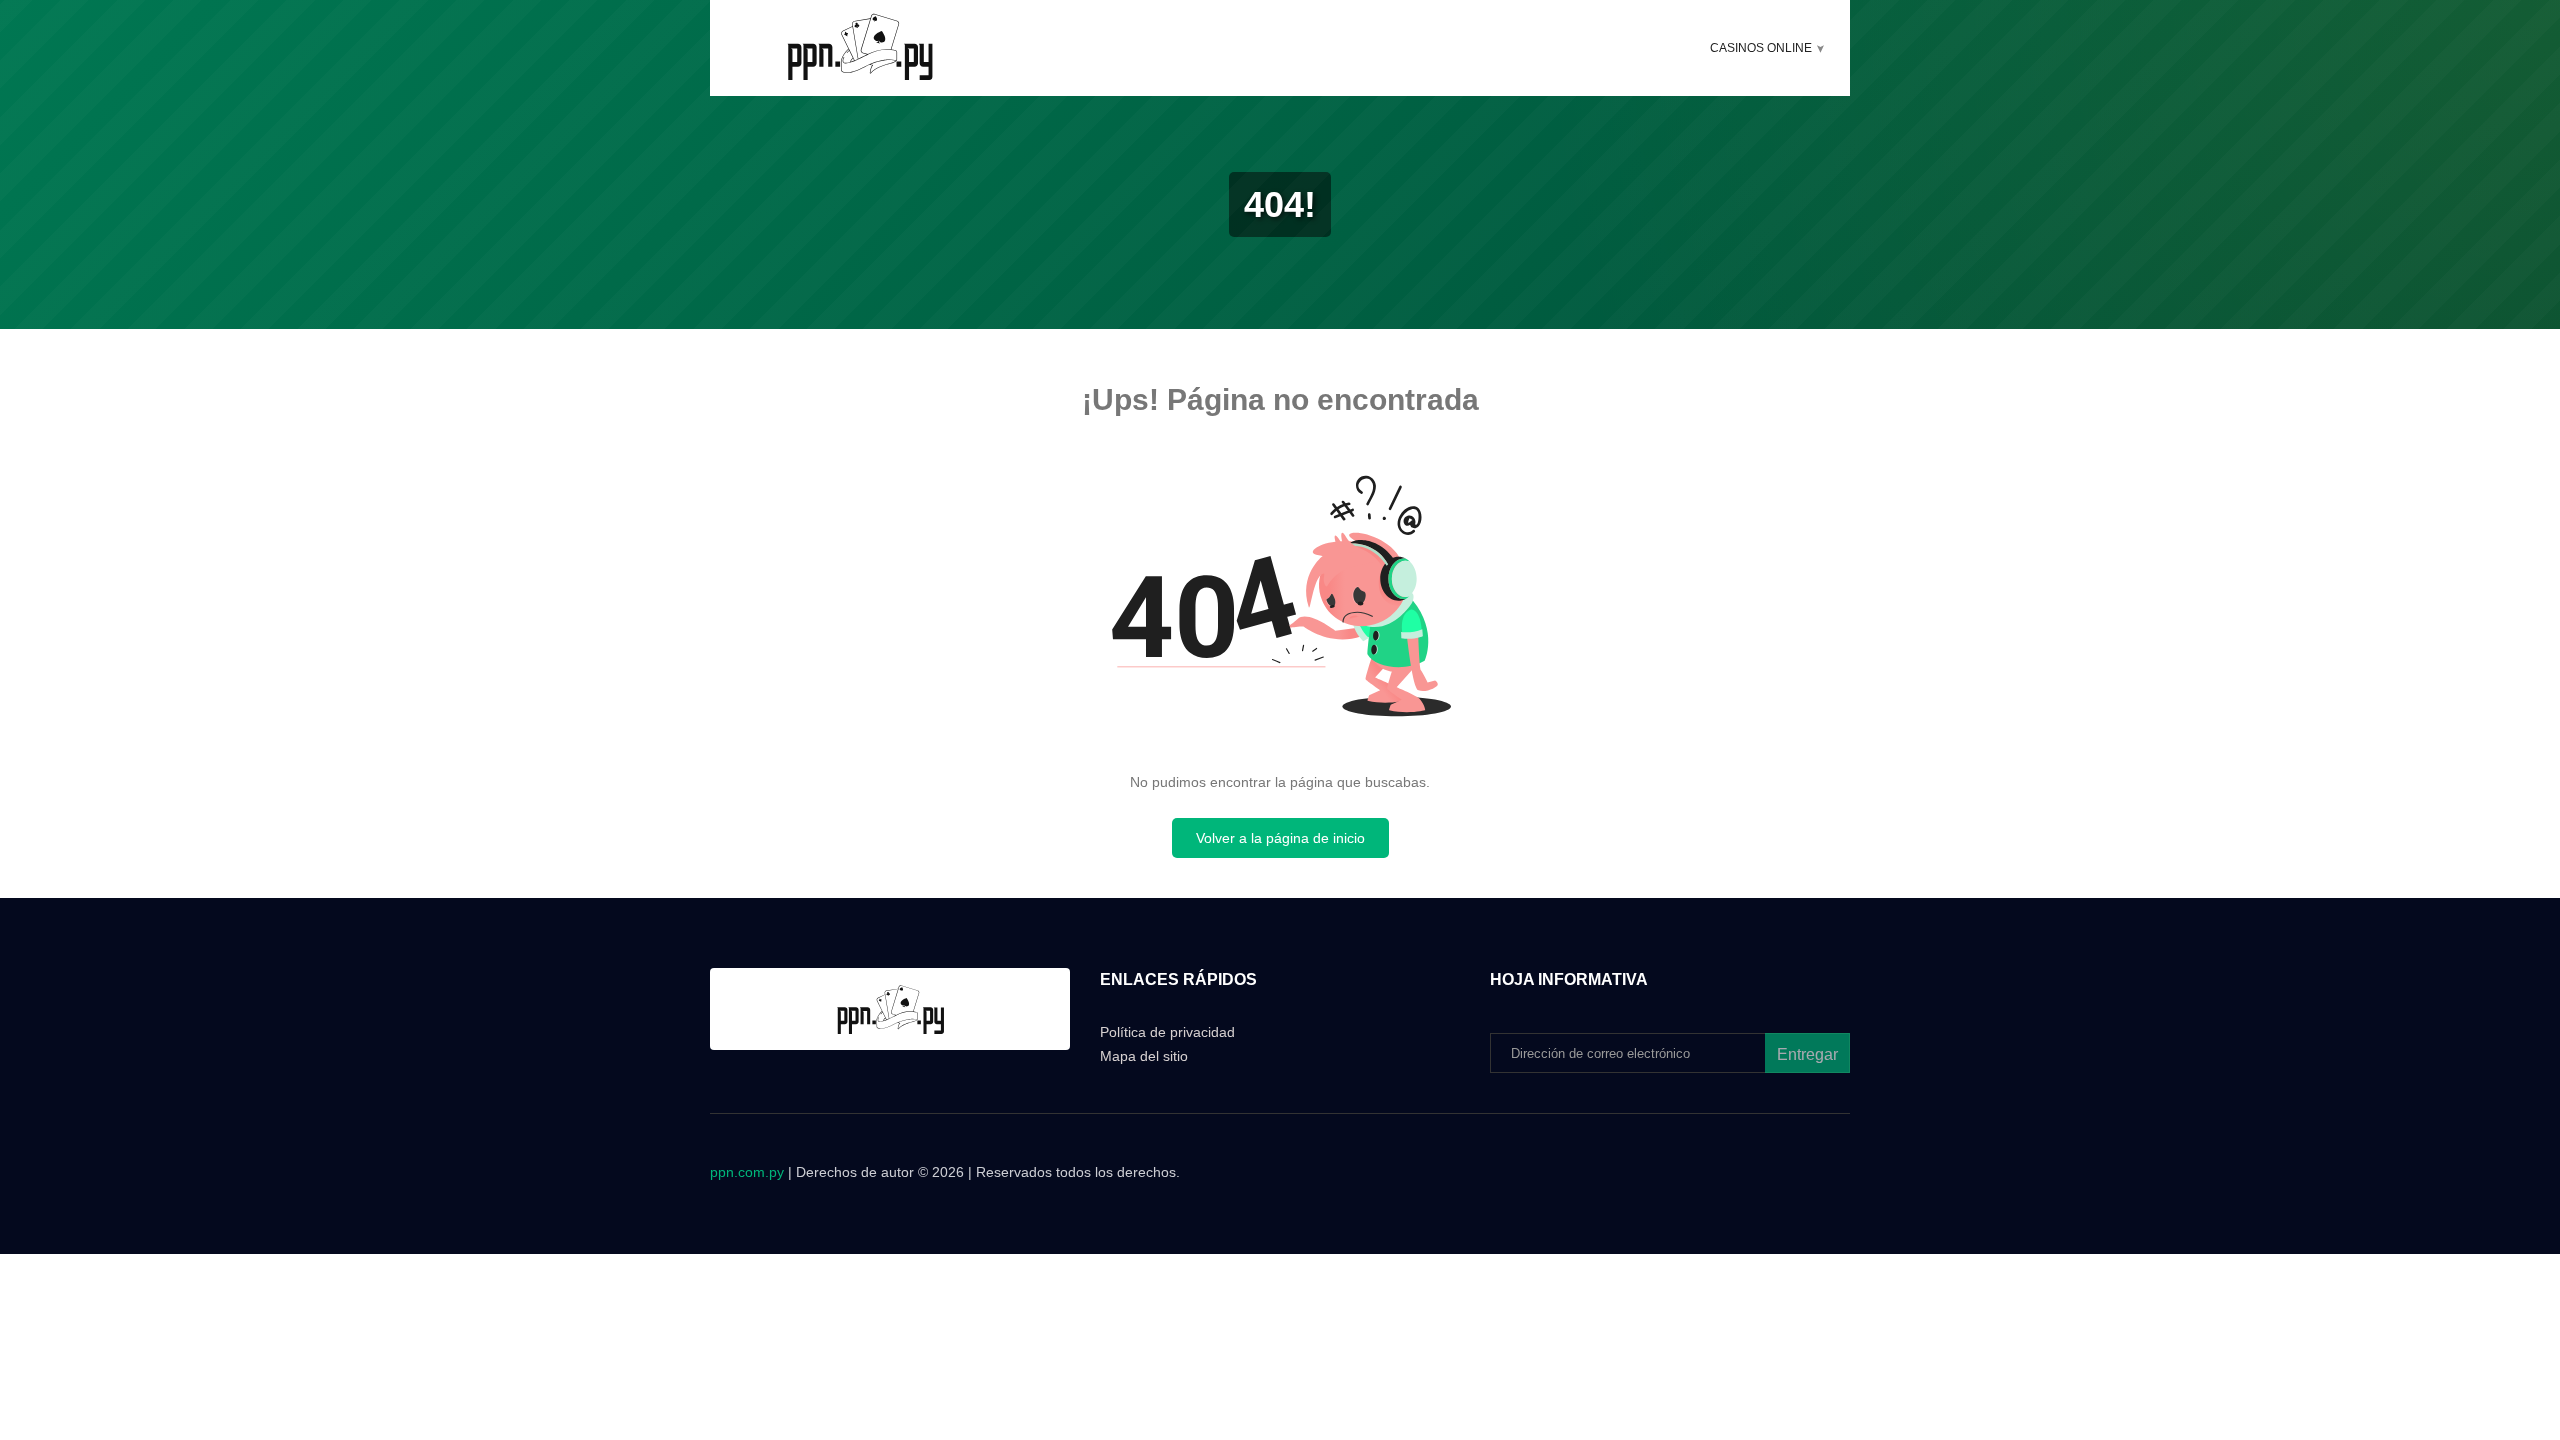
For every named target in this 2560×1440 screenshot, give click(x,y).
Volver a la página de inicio (1280, 838)
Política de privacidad (1167, 1032)
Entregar (1807, 1054)
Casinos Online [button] (1761, 48)
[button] (1820, 48)
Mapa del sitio (1144, 1056)
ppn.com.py (747, 1172)
